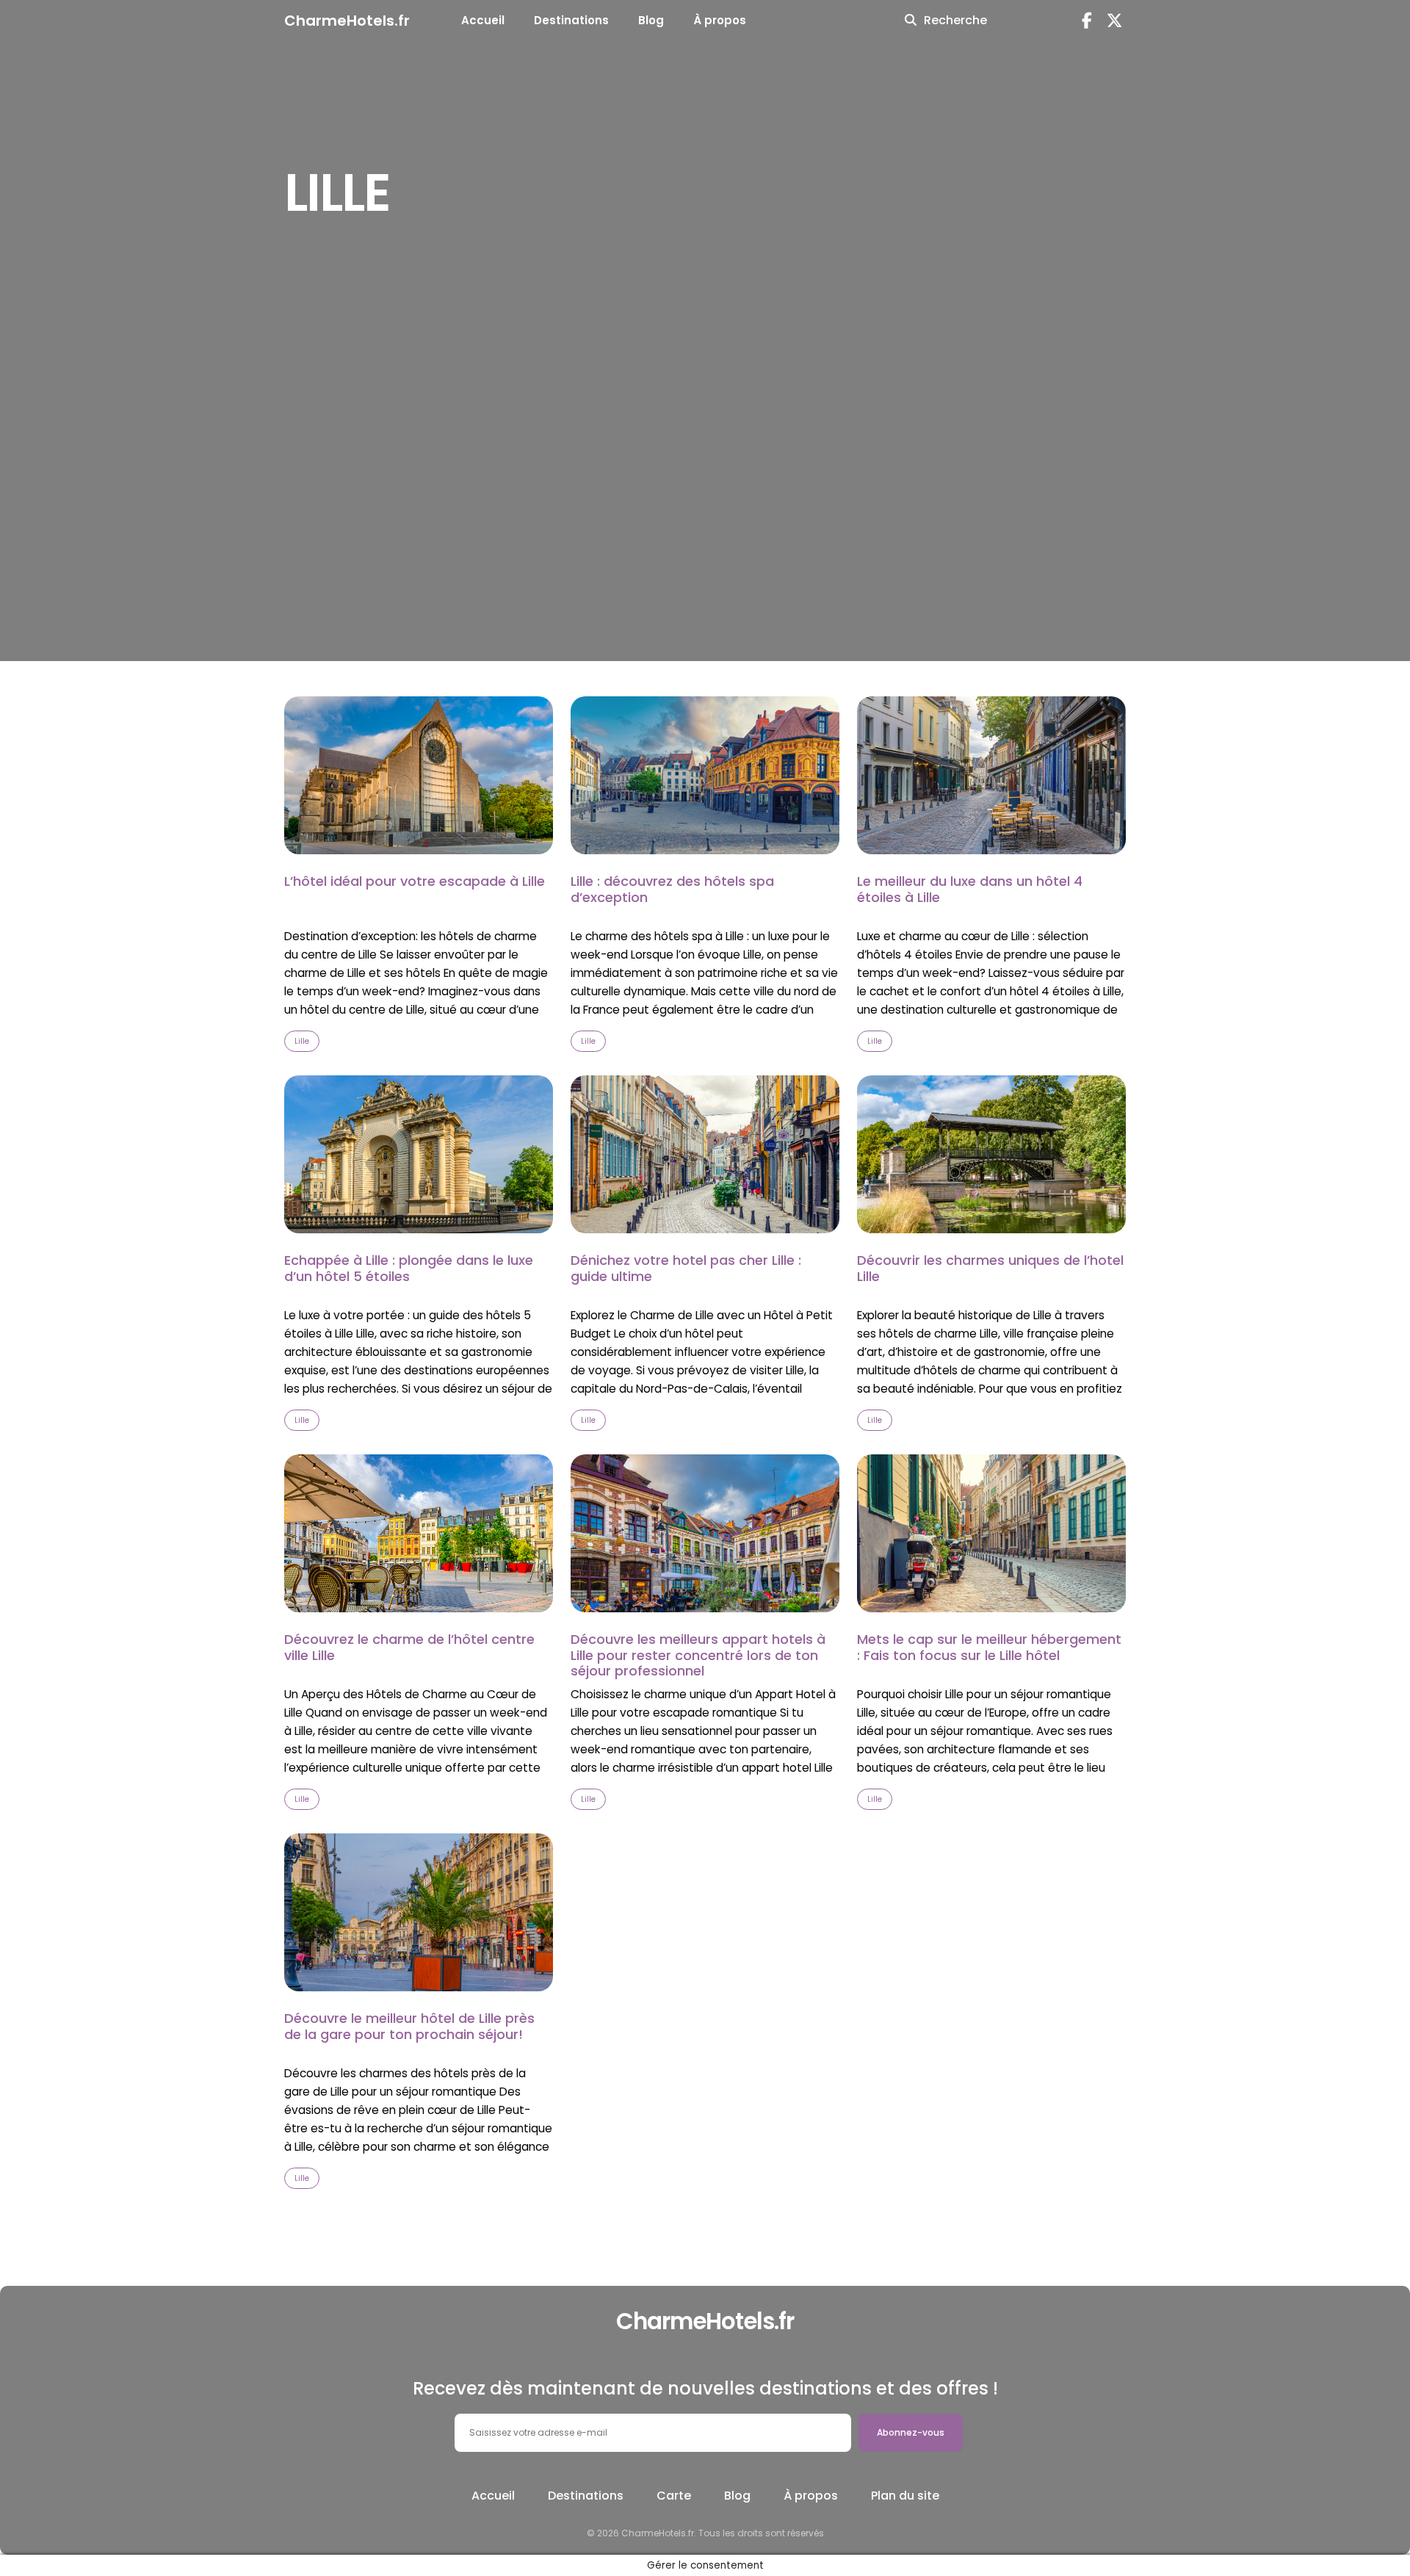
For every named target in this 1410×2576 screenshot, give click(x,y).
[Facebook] (1087, 21)
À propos (720, 20)
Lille (302, 1041)
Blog (651, 20)
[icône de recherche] (911, 21)
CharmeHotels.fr (347, 21)
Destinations (571, 20)
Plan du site (905, 2496)
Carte (674, 2496)
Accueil (483, 20)
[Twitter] (1115, 21)
